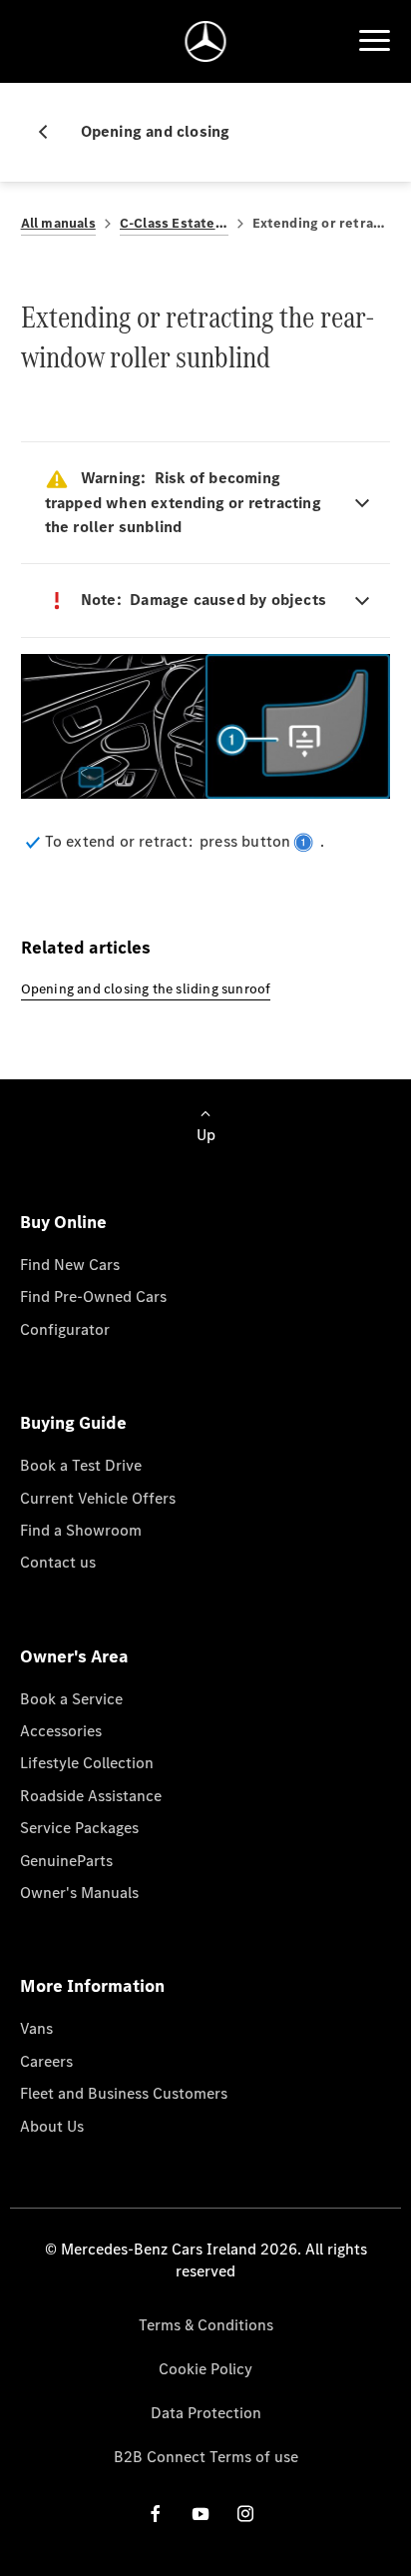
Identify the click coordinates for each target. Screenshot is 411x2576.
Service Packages (79, 1828)
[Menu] (374, 41)
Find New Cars (70, 1265)
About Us (52, 2126)
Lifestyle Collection (87, 1763)
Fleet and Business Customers (124, 2093)
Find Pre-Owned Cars (93, 1296)
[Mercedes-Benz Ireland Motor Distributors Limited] (206, 41)
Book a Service (71, 1699)
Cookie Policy (205, 2369)
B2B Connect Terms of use (206, 2457)
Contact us (58, 1562)
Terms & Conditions (206, 2325)
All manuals (58, 223)
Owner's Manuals (79, 1893)
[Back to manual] (51, 132)
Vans (36, 2028)
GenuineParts (66, 1861)
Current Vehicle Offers (98, 1498)
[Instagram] (245, 2514)
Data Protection (206, 2413)
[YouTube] (201, 2514)
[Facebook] (156, 2514)
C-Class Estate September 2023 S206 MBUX (174, 223)
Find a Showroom (81, 1530)
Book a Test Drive (81, 1465)
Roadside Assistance (91, 1796)
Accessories (61, 1731)
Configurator (65, 1329)
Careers (46, 2061)
